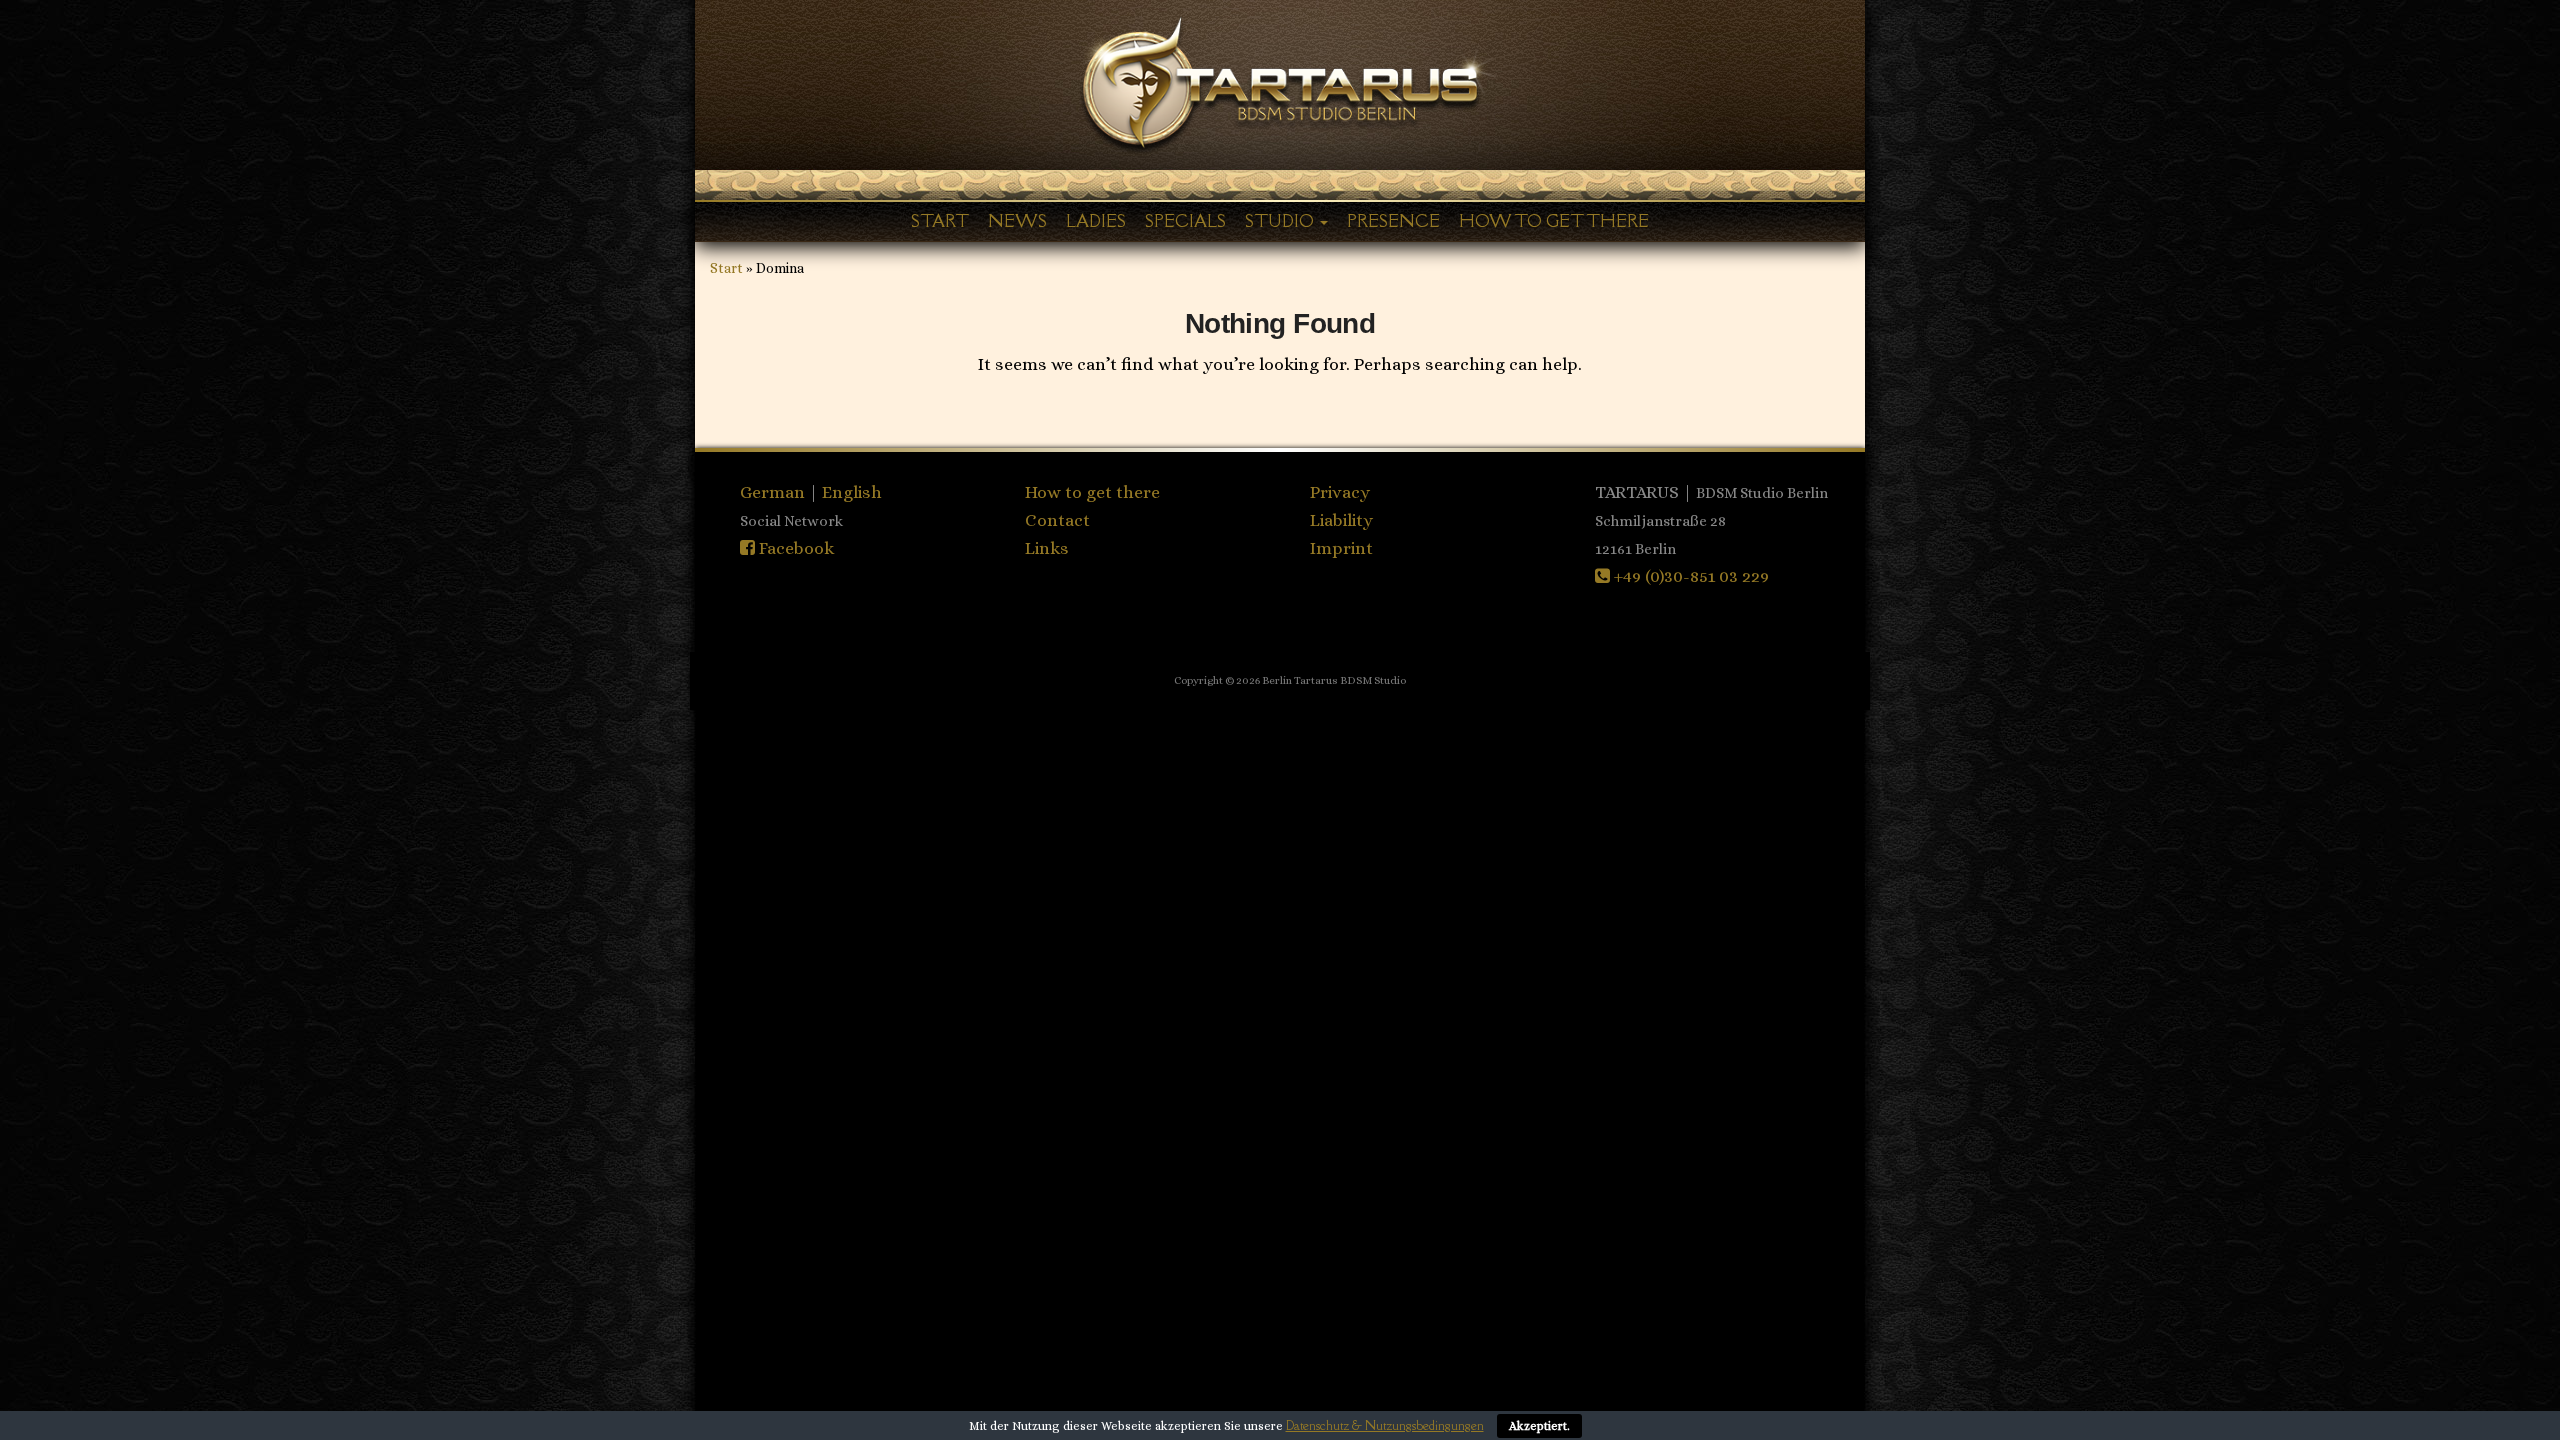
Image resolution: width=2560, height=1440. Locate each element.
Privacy (1340, 492)
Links (1047, 548)
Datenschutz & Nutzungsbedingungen (1385, 1425)
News (1017, 221)
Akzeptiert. (1539, 1426)
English (852, 492)
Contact (1057, 520)
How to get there (1554, 221)
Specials (1185, 221)
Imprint (1341, 548)
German (774, 492)
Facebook (794, 548)
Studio (1281, 221)
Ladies (1096, 221)
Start (940, 221)
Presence (1393, 221)
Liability (1341, 520)
